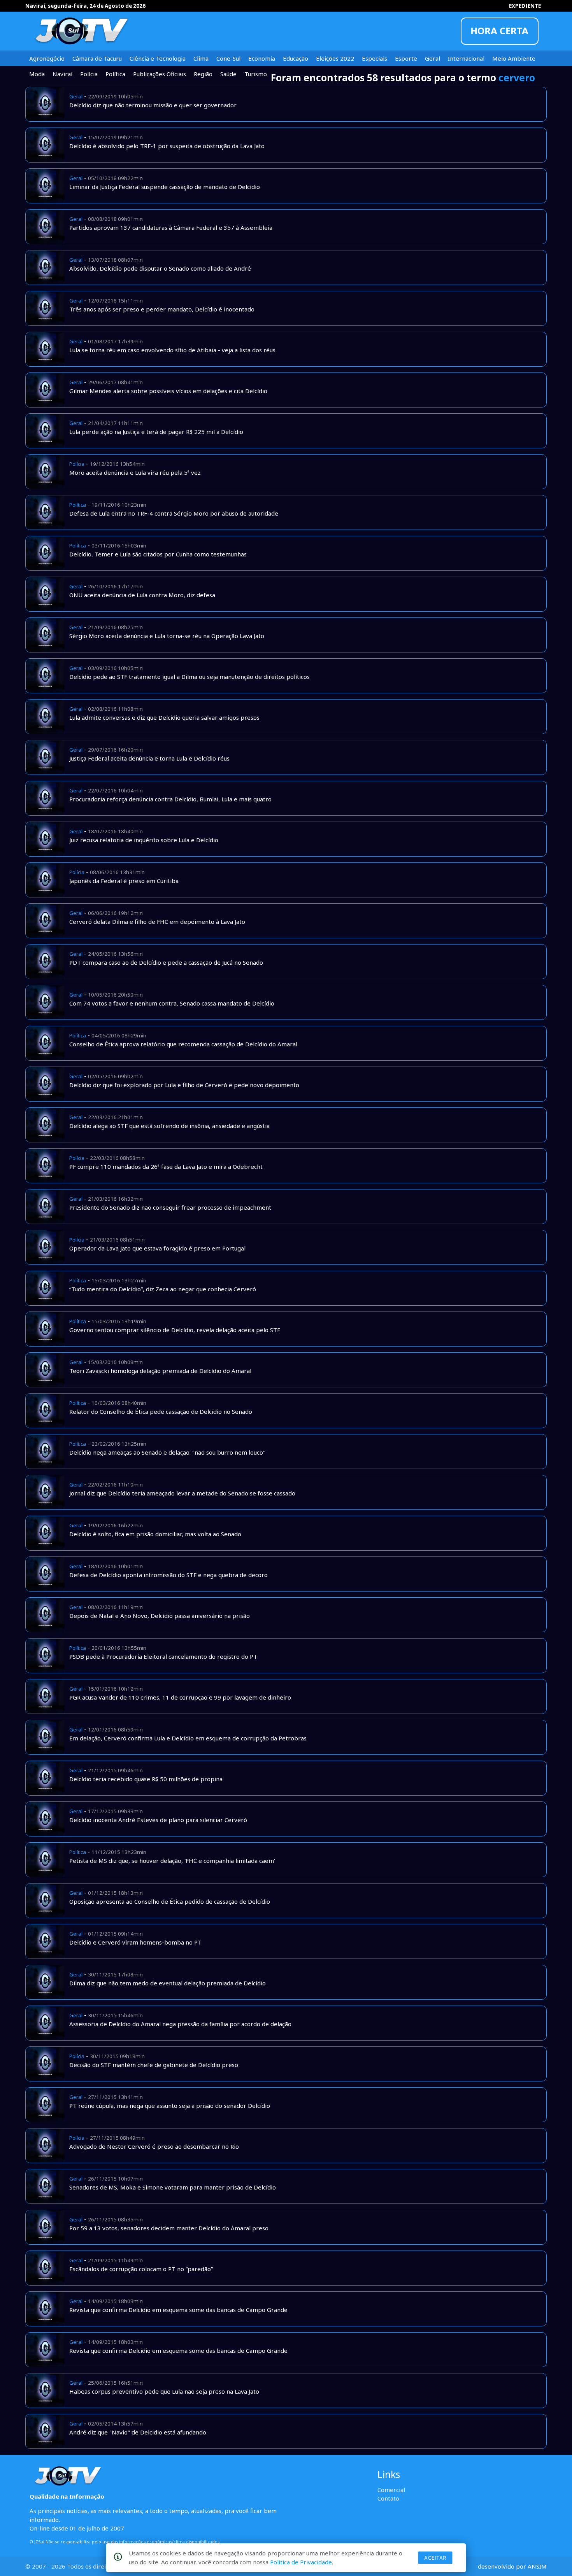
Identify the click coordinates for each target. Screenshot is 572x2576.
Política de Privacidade (301, 2562)
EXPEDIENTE (525, 6)
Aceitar (435, 2558)
